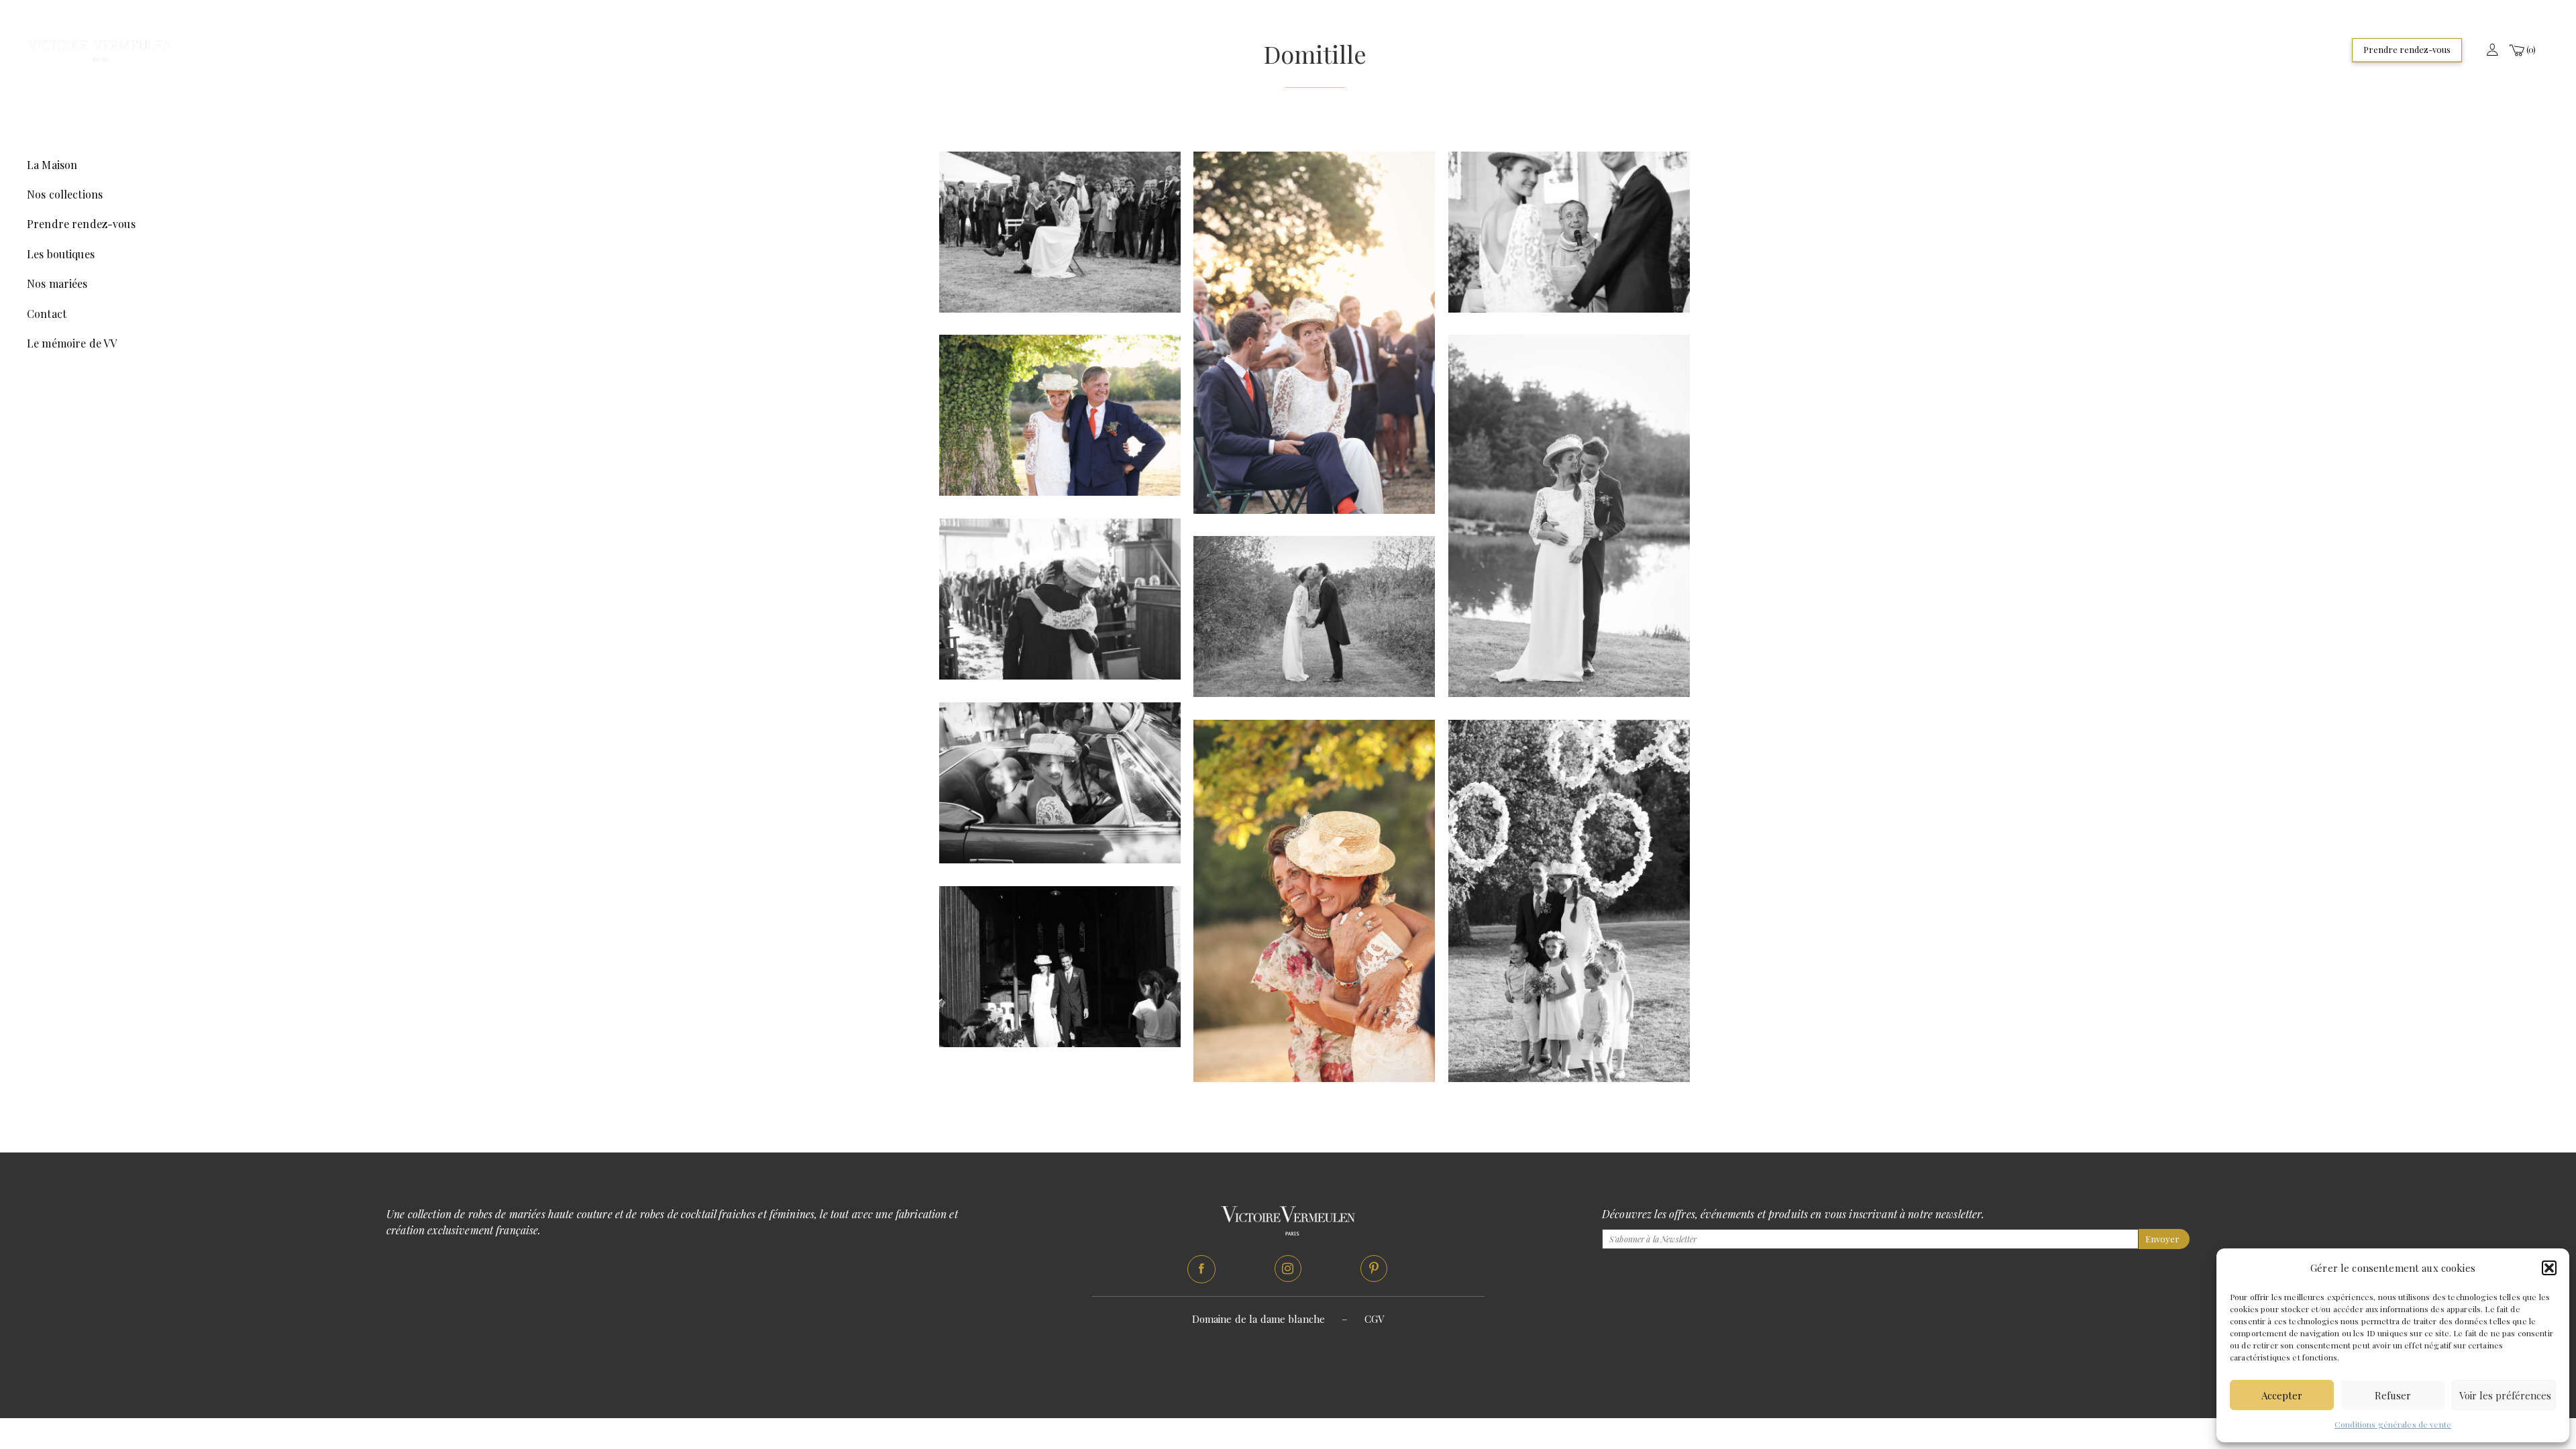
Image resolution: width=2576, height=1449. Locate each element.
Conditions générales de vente (2393, 1424)
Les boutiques (61, 254)
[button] (2549, 1268)
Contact (47, 314)
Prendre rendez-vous (2407, 49)
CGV (1374, 1319)
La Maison (52, 165)
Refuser (2393, 1395)
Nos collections (65, 194)
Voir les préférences (2505, 1395)
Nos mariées (57, 283)
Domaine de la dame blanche (1259, 1319)
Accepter (2282, 1395)
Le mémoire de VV (72, 343)
